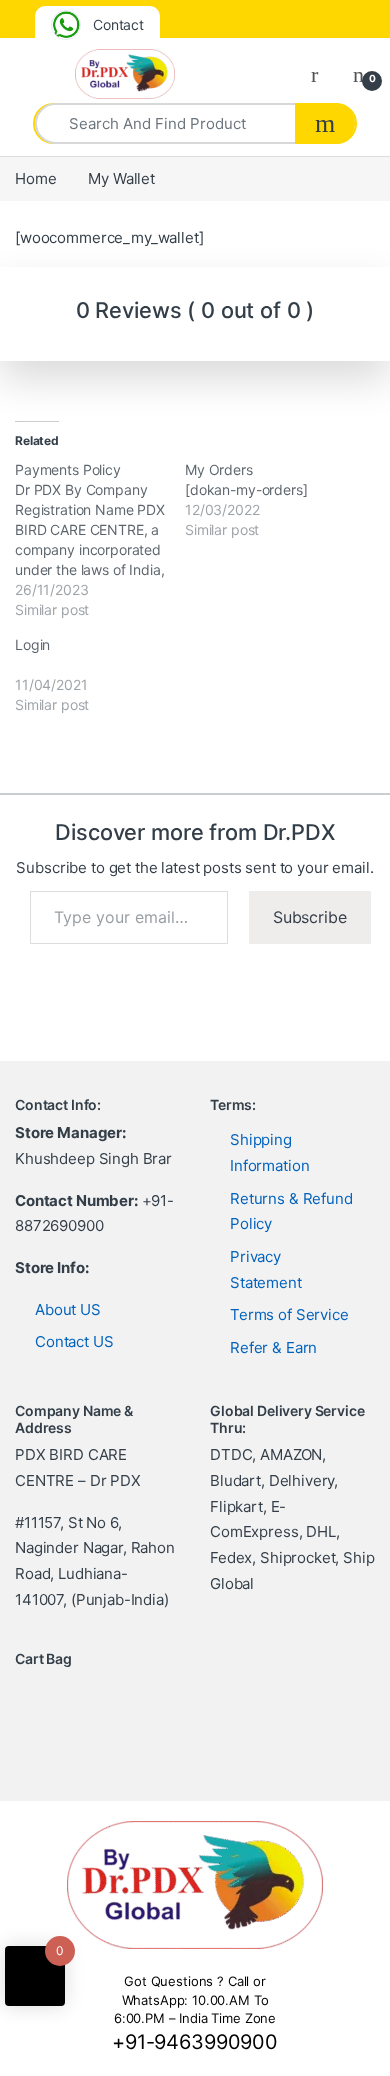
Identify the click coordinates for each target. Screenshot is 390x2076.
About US (68, 1309)
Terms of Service (289, 1314)
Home (35, 178)
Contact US (74, 1341)
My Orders (219, 469)
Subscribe (310, 917)
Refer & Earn (273, 1347)
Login (32, 644)
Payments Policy (68, 469)
